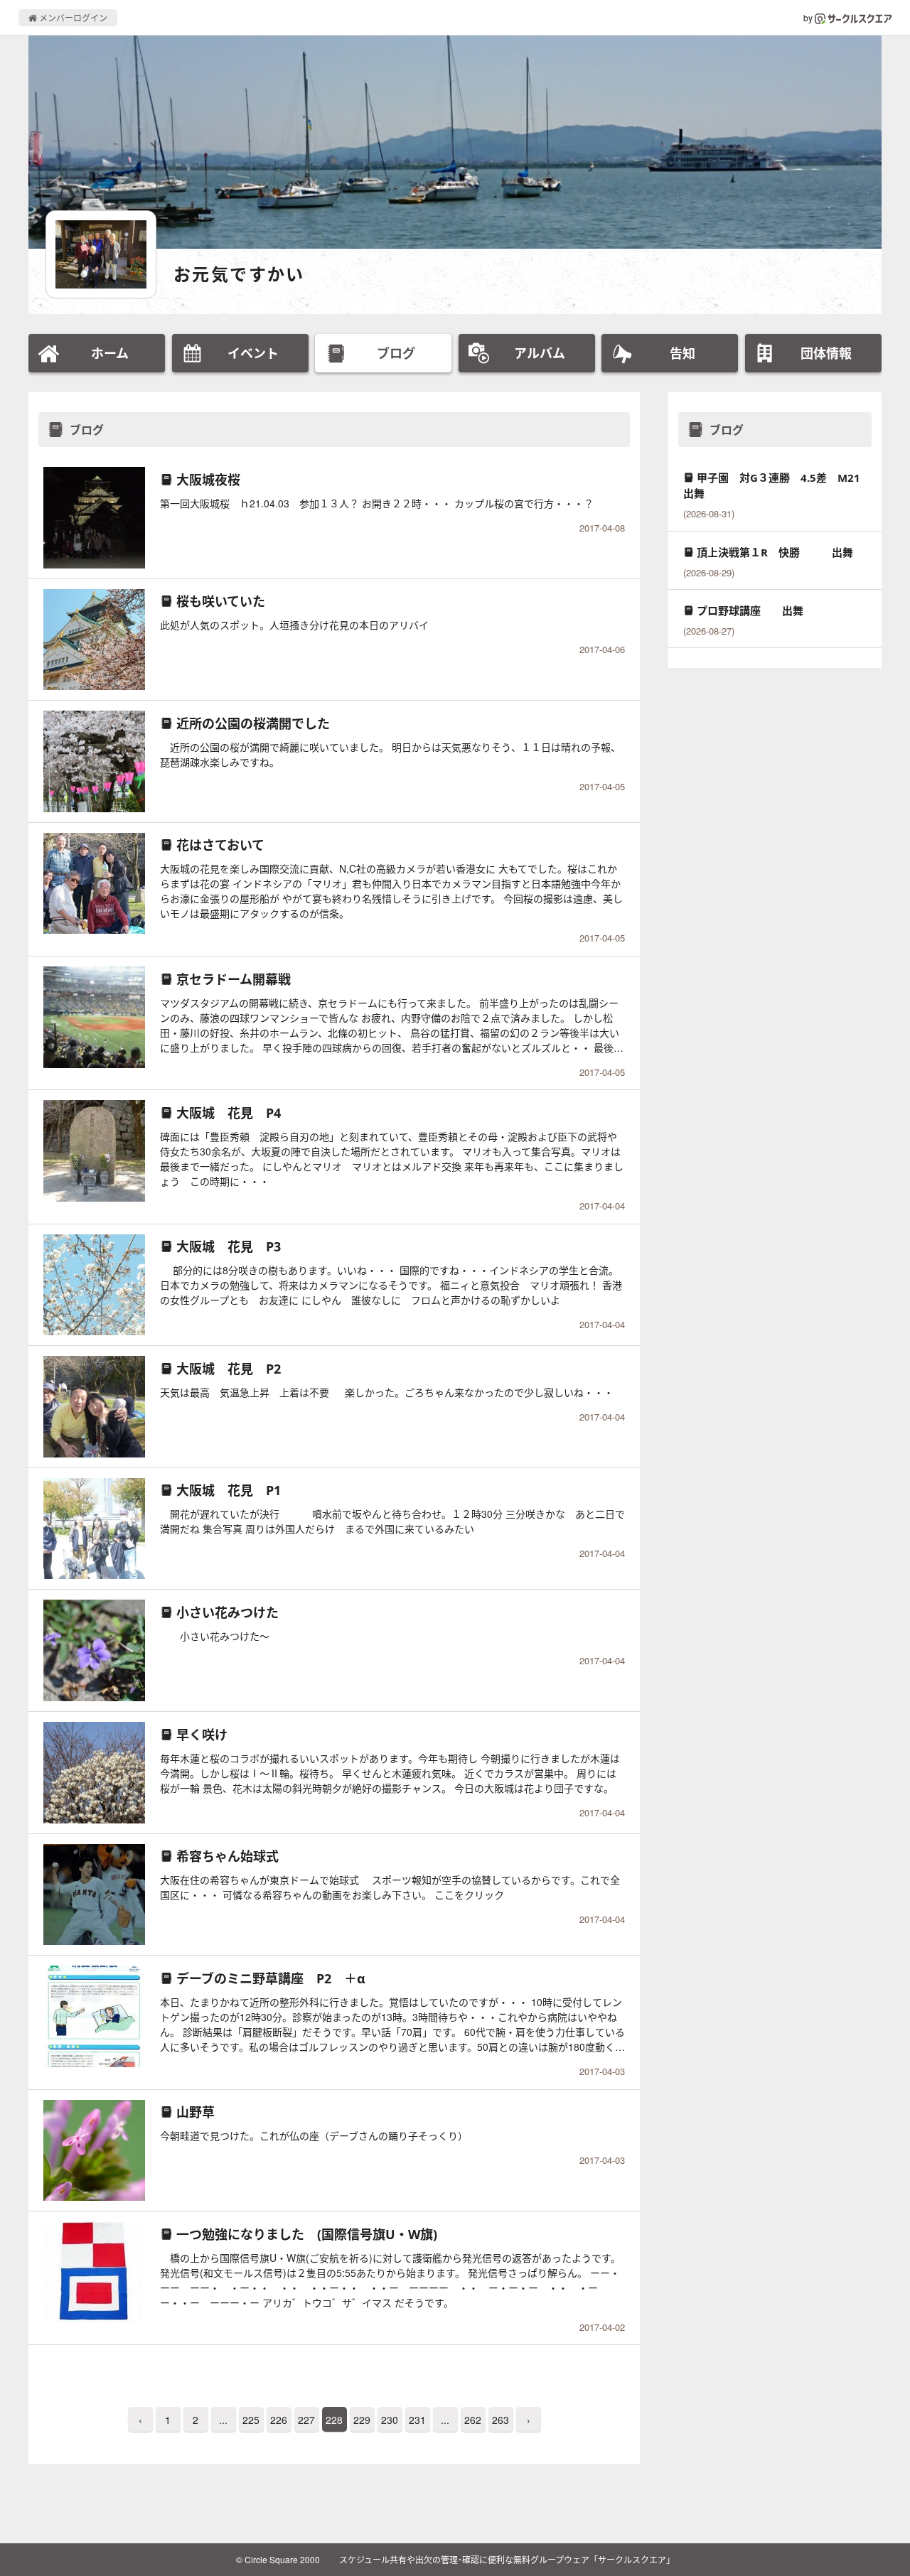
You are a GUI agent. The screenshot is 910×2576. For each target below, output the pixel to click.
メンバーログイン (72, 17)
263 (500, 2420)
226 (279, 2420)
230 (390, 2420)
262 (473, 2420)
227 (306, 2420)
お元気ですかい (239, 274)
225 (251, 2420)
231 (417, 2420)
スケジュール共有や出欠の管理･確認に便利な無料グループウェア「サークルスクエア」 (507, 2559)
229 (362, 2420)
